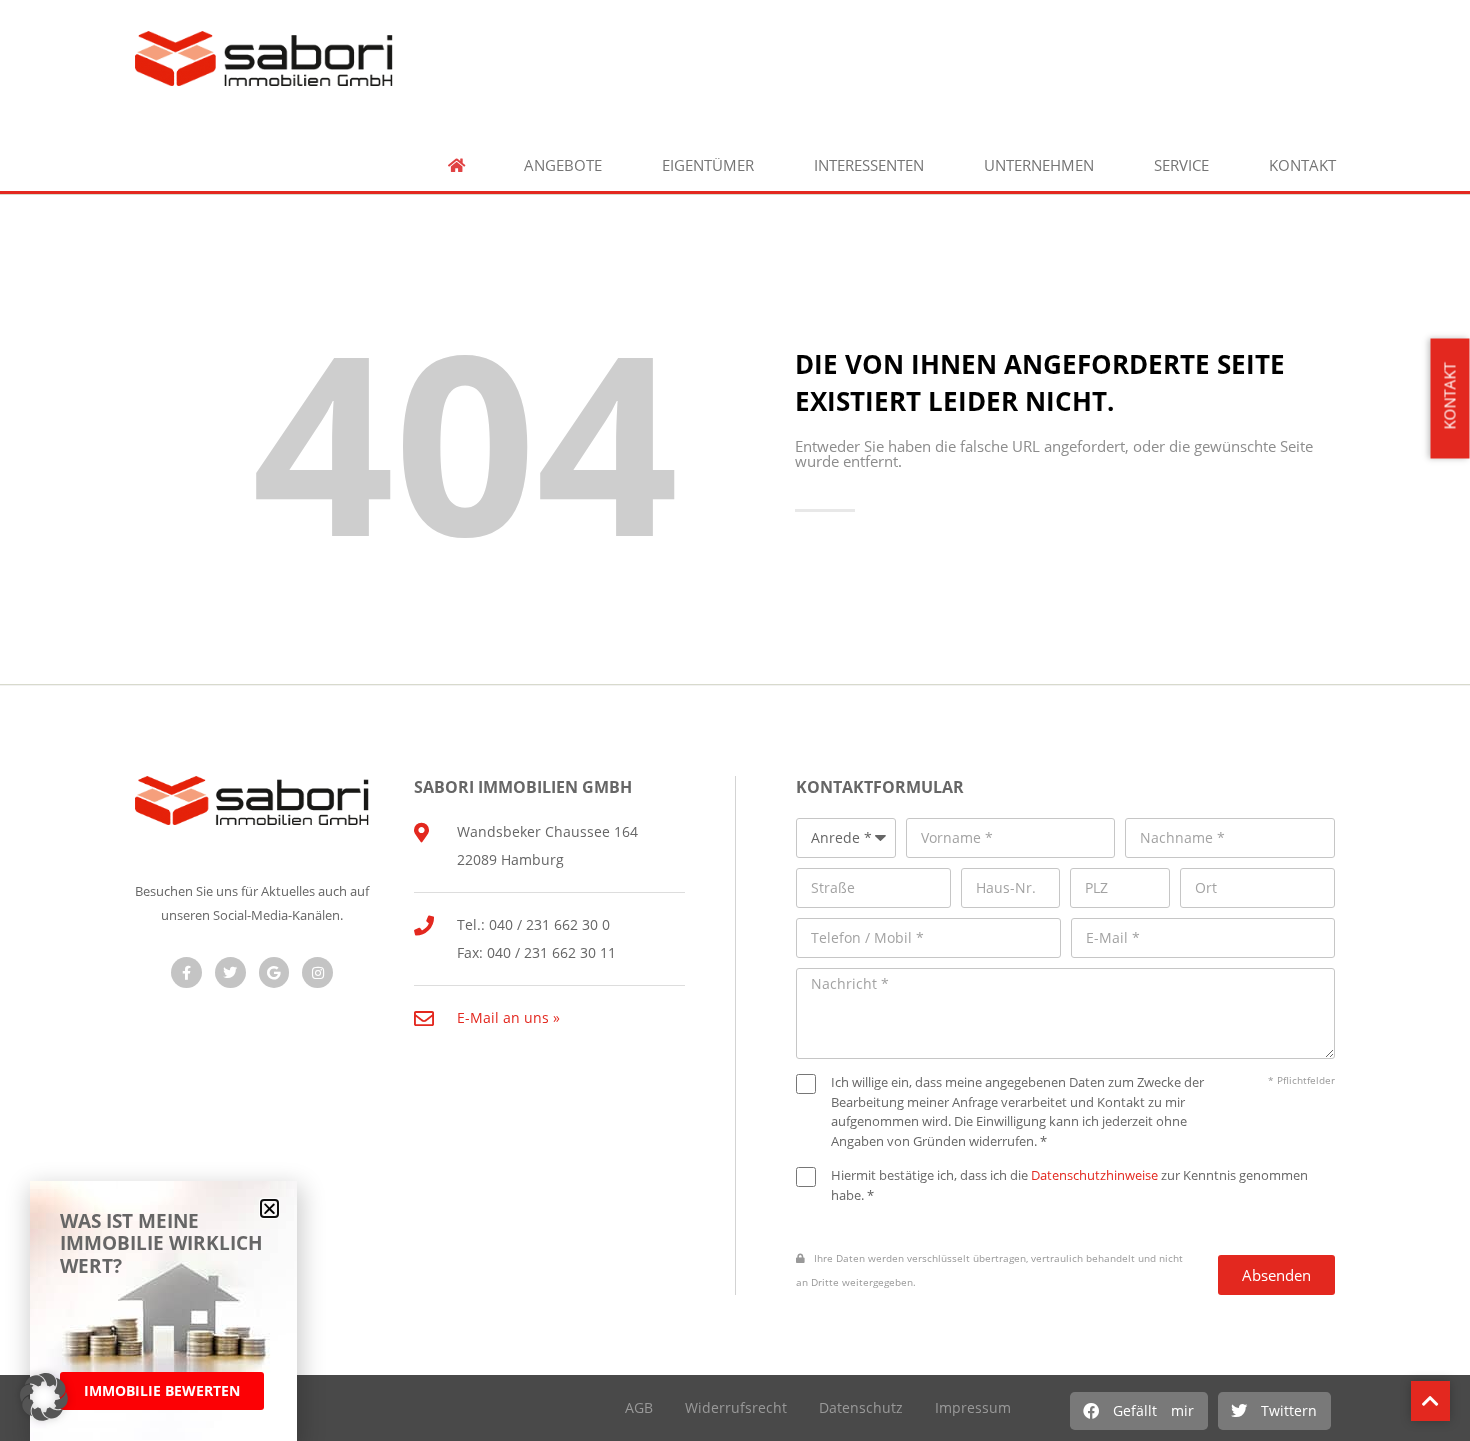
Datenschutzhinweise (1094, 1175)
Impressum (973, 1407)
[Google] (274, 972)
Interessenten (869, 165)
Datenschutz (861, 1407)
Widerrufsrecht (736, 1407)
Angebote (563, 165)
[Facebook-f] (186, 972)
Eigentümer (708, 165)
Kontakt (1302, 165)
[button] (1139, 1411)
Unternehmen (1039, 165)
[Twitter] (230, 972)
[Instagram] (317, 972)
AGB (639, 1407)
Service (1181, 165)
